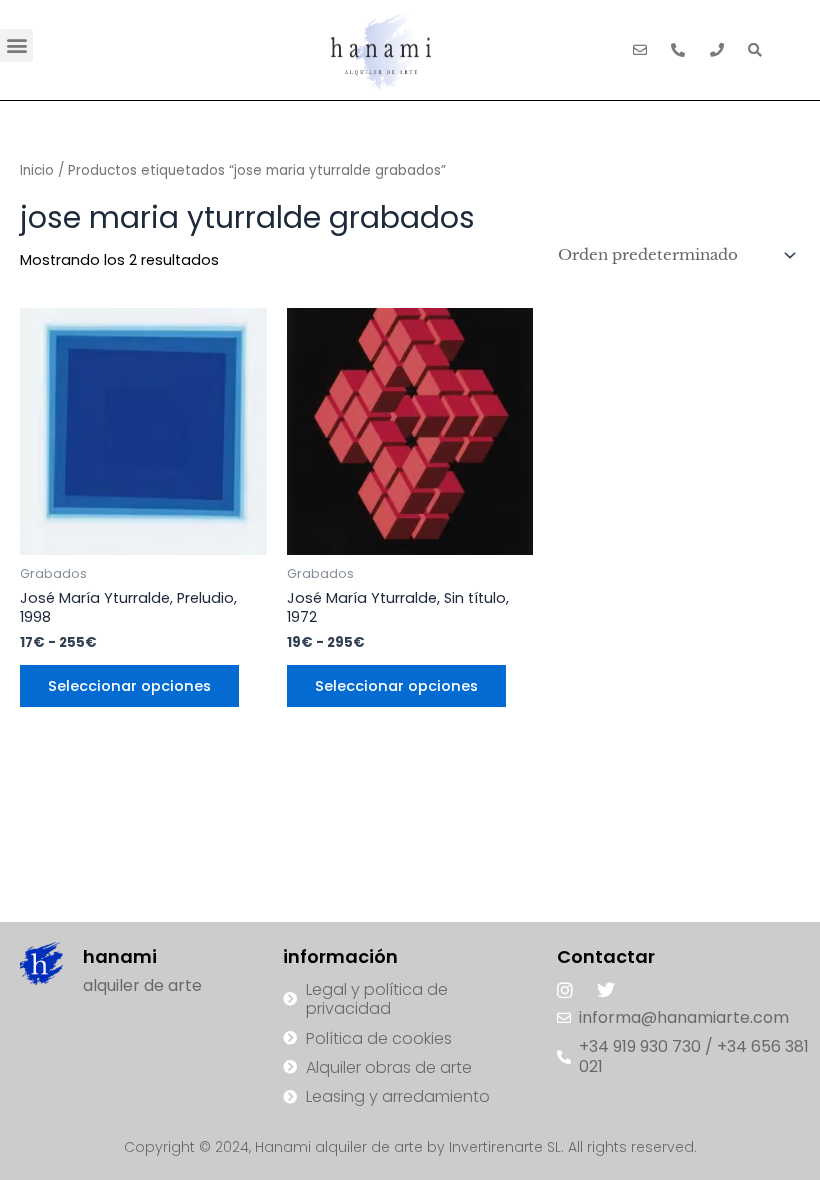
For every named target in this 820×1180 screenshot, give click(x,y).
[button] (16, 45)
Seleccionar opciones (129, 686)
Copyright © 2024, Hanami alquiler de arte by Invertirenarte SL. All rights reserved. (410, 1147)
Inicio (37, 170)
